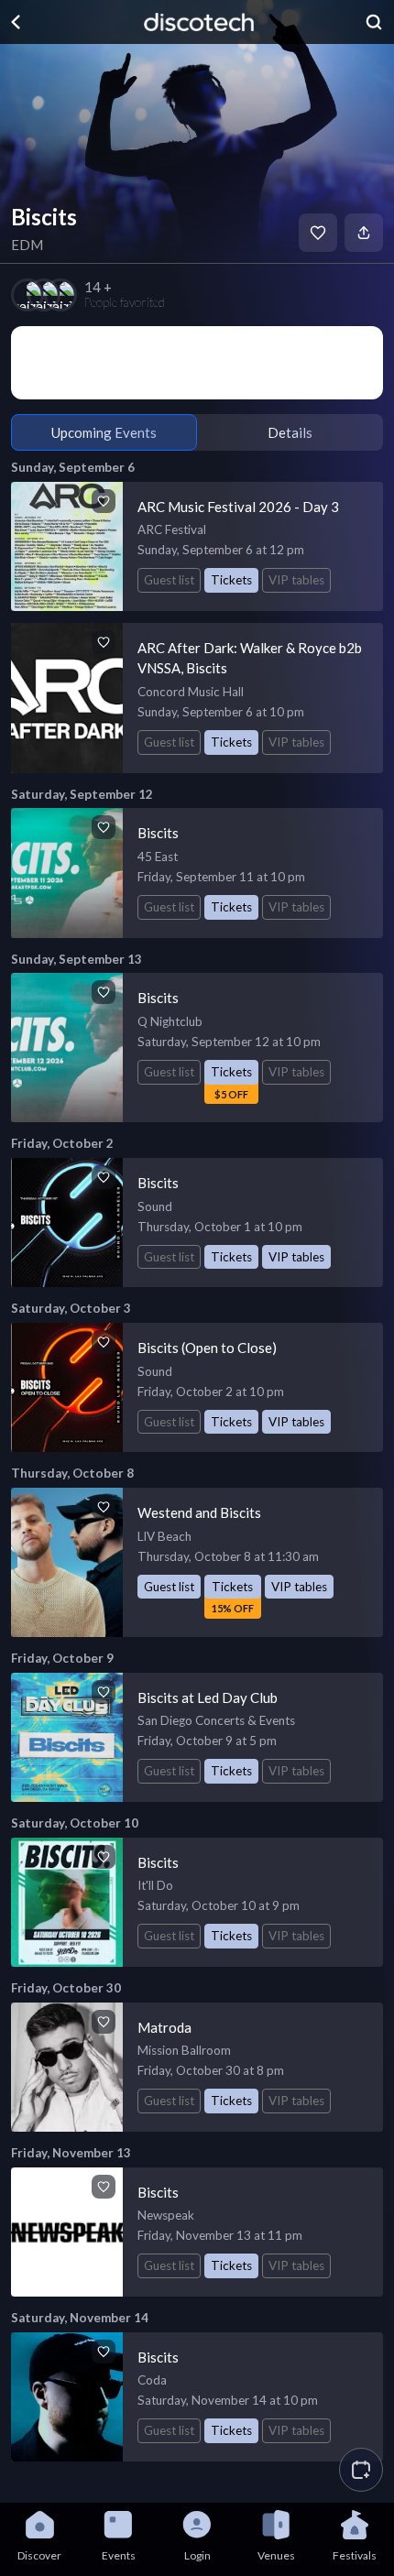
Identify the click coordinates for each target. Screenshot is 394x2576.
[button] (361, 2470)
